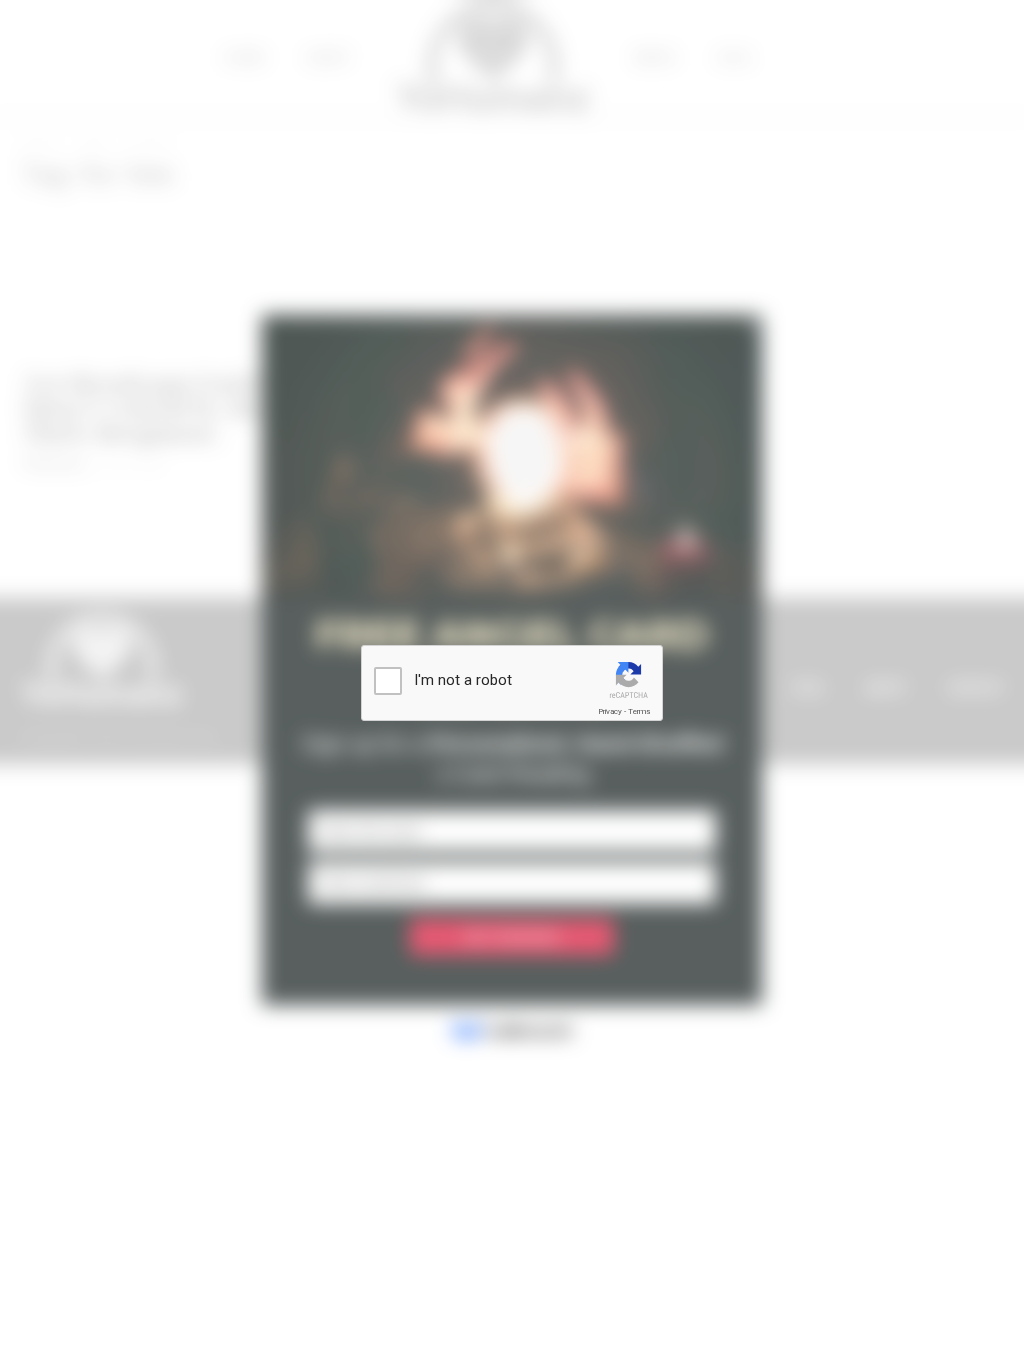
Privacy (610, 711)
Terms (639, 711)
